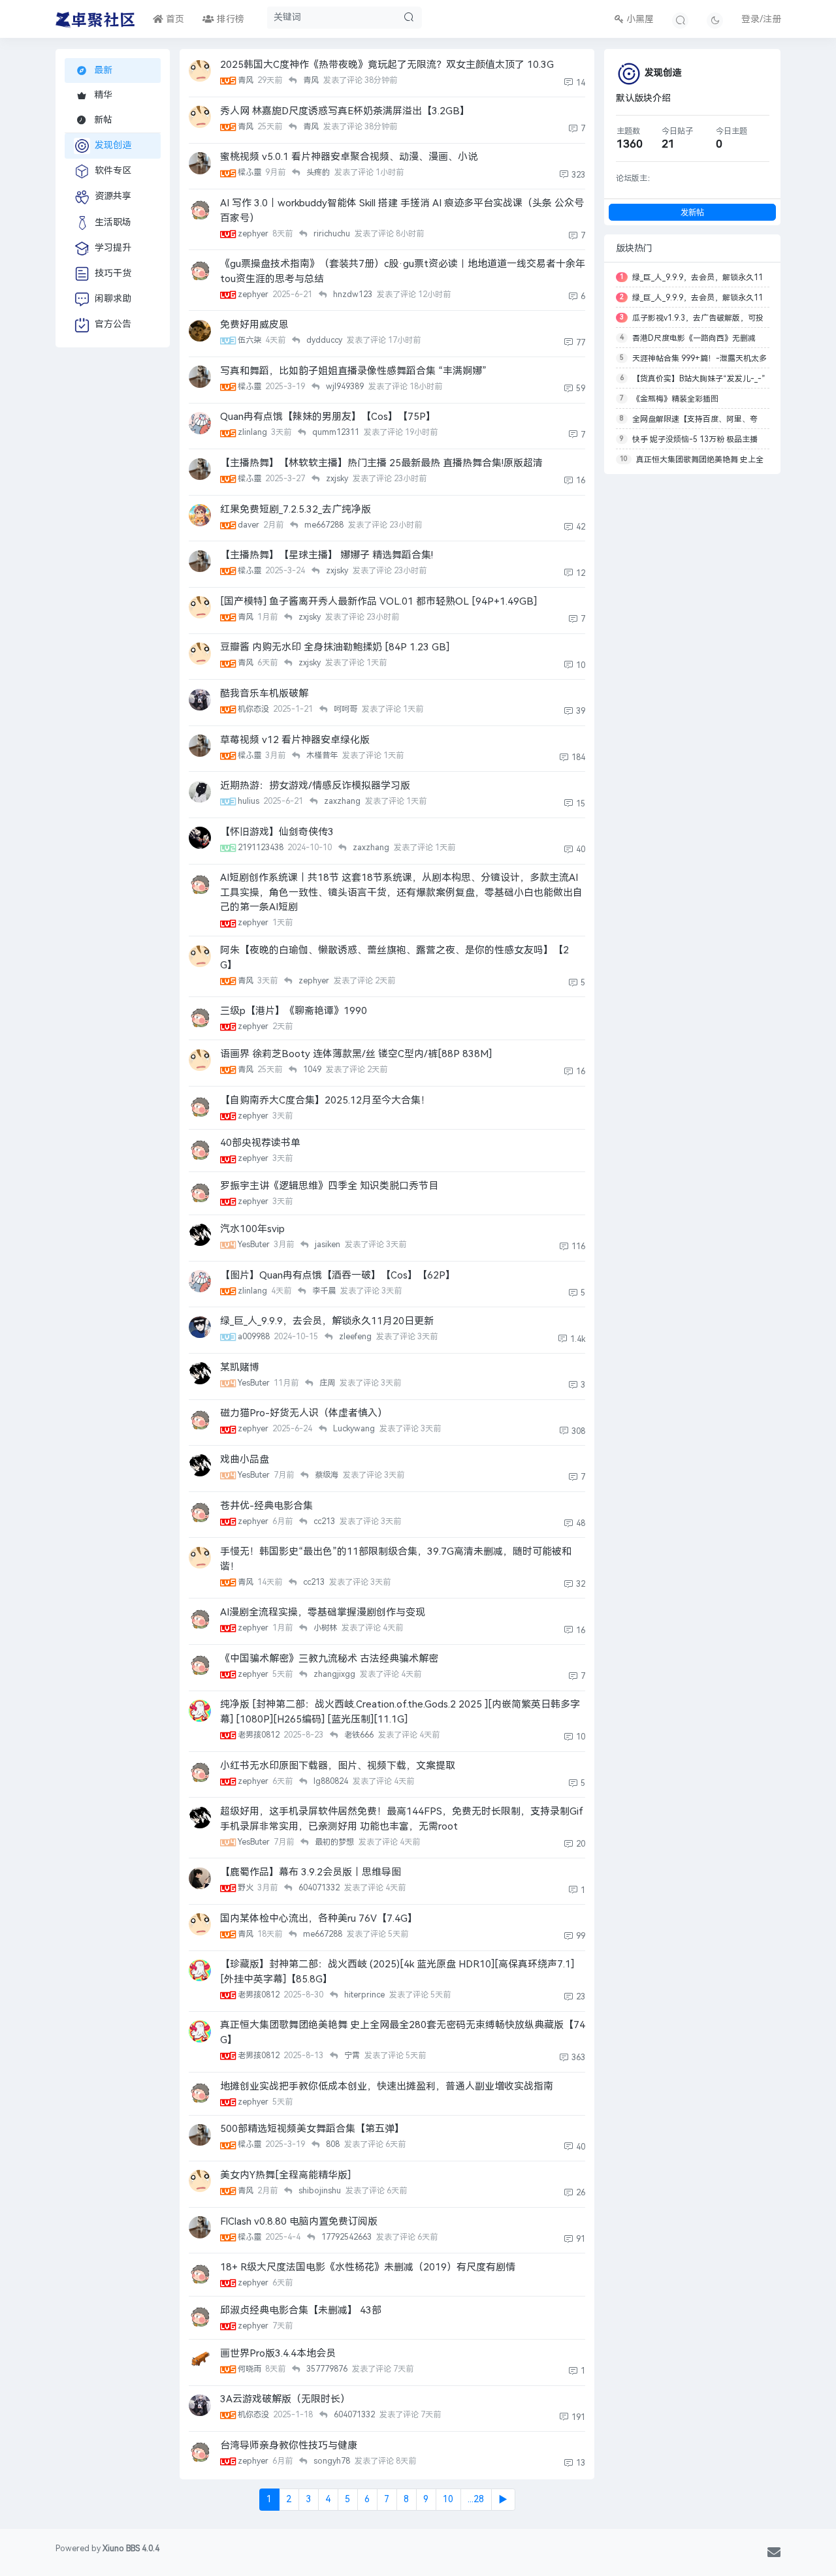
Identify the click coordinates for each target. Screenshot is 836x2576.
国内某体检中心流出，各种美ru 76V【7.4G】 (319, 1918)
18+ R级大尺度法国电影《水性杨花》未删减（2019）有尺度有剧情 (368, 2267)
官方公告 (113, 324)
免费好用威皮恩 (254, 325)
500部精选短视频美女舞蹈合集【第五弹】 (312, 2129)
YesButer (255, 1245)
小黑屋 (639, 19)
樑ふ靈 (250, 172)
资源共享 (113, 196)
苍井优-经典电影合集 (266, 1506)
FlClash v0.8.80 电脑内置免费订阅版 (299, 2221)
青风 (247, 80)
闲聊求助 (113, 299)
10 (448, 2499)
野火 (247, 1888)
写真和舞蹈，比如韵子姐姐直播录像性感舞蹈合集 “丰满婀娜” (353, 371)
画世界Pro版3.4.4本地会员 (278, 2353)
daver (249, 525)
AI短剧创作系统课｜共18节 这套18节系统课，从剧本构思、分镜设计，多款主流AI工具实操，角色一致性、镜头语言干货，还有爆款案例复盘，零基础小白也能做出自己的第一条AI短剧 (401, 892)
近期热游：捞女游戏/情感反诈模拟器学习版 (315, 786)
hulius (249, 801)
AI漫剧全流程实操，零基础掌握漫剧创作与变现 (323, 1612)
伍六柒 (250, 340)
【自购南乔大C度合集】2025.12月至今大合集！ (325, 1100)
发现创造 (113, 145)
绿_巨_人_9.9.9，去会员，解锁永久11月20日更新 (327, 1321)
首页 (174, 19)
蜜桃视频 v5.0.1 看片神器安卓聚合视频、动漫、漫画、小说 (349, 157)
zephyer (254, 234)
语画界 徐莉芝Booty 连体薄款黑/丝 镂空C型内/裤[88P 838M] (356, 1054)
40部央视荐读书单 (260, 1143)
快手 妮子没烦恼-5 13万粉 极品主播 (695, 439)
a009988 (255, 1337)
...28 (476, 2499)
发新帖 (692, 213)
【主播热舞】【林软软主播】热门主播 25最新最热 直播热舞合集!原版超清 (381, 463)
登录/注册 (761, 19)
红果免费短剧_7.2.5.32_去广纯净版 (296, 509)
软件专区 (113, 171)
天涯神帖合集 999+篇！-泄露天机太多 (699, 358)
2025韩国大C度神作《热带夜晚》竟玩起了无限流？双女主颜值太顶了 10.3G (387, 65)
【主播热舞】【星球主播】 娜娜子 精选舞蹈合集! (327, 555)
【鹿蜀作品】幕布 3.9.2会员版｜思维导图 (311, 1872)
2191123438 (262, 848)
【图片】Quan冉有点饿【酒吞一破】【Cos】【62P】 (338, 1275)
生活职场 (113, 222)
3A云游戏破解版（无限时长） (285, 2399)
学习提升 (113, 248)
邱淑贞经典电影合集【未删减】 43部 (301, 2310)
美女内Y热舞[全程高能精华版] (285, 2175)
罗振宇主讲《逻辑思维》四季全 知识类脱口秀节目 (329, 1186)
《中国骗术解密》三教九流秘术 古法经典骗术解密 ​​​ (330, 1659)
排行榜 (229, 19)
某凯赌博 (240, 1367)
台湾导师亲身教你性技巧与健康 (289, 2445)
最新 (102, 70)
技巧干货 (113, 273)
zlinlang (253, 432)
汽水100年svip (252, 1229)
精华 (102, 95)
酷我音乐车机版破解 (264, 693)
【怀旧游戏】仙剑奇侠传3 (277, 832)
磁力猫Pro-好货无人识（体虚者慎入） (304, 1413)
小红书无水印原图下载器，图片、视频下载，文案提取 (338, 1766)
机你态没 (254, 709)
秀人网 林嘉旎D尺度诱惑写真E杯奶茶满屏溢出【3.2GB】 (345, 111)
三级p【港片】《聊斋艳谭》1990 (294, 1011)
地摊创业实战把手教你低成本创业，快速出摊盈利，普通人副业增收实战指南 (387, 2086)
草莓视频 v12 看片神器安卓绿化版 (295, 740)
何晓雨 (250, 2369)
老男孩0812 (260, 1735)
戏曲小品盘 (245, 1459)
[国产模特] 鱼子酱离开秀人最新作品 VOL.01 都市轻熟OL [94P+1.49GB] (378, 601)
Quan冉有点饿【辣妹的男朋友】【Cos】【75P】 (328, 417)
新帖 (102, 120)
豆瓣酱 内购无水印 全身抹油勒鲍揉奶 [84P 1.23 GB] (335, 647)
